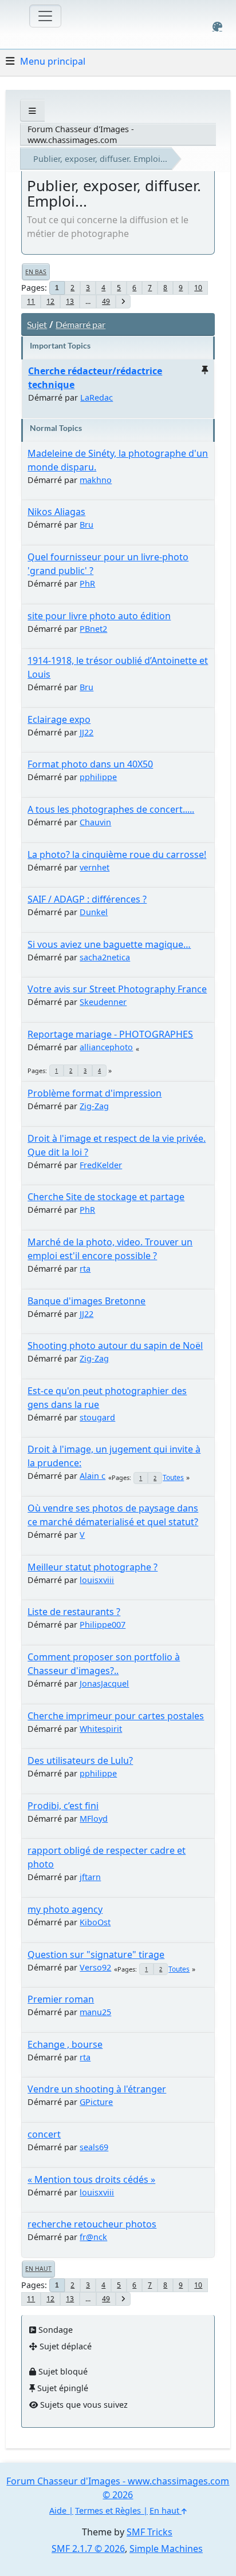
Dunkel (94, 912)
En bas (36, 272)
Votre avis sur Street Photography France (117, 989)
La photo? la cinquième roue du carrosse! (117, 854)
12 (50, 301)
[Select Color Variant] (217, 27)
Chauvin (95, 822)
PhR (87, 583)
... (88, 301)
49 (106, 301)
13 (70, 301)
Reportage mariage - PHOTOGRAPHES (110, 1034)
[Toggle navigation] (45, 16)
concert (44, 2134)
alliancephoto (106, 1047)
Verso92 (95, 1967)
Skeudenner (103, 1002)
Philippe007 (103, 1625)
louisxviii (97, 1580)
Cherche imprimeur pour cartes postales (116, 1716)
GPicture (96, 2102)
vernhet (95, 867)
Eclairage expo (59, 719)
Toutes (173, 1477)
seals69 (94, 2147)
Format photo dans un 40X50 (90, 764)
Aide (58, 2510)
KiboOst (95, 1922)
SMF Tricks (150, 2532)
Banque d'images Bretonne (86, 1301)
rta (85, 1269)
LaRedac (97, 397)
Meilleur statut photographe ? (93, 1567)
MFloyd (94, 1819)
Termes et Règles (108, 2510)
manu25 (95, 2012)
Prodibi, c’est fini (63, 1806)
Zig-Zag (94, 1106)
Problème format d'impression (95, 1093)
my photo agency (65, 1909)
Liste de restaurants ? (74, 1612)
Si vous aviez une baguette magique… (109, 944)
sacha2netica (105, 957)
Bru (86, 525)
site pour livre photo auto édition (99, 616)
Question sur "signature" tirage (96, 1954)
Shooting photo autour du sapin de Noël (115, 1346)
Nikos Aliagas (56, 512)
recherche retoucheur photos (92, 2224)
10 (198, 288)
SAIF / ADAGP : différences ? (87, 899)
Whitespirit (101, 1729)
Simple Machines (166, 2549)
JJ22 (86, 732)
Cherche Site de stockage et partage (106, 1197)
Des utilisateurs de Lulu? (80, 1760)
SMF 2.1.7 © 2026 (88, 2549)
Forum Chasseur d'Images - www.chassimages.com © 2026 (118, 2488)
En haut (38, 2269)
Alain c (93, 1476)
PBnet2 (93, 629)
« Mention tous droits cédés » (91, 2179)
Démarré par (80, 324)
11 (31, 301)
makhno (96, 480)
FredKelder (101, 1165)
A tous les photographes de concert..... (111, 809)
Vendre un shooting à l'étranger (97, 2089)
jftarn (90, 1877)
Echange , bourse (65, 2044)
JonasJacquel (104, 1683)
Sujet (37, 324)
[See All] (32, 111)
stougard (97, 1417)
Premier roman (61, 1999)
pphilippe (98, 777)
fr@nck (93, 2237)
